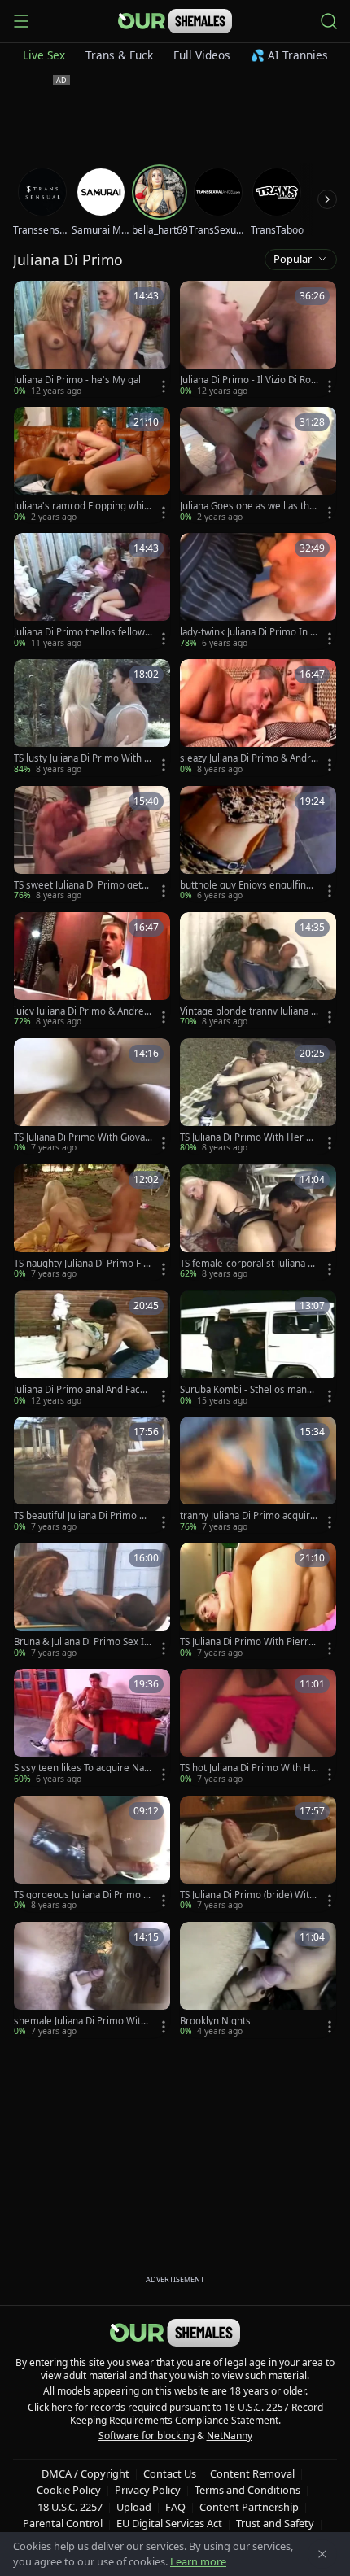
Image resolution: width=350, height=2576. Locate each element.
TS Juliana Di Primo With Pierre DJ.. (247, 1642)
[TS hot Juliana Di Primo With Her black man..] (258, 1727)
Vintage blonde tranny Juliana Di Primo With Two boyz (249, 1011)
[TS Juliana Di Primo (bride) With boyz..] (258, 1854)
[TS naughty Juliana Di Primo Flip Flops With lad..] (92, 1223)
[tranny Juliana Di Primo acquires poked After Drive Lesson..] (258, 1475)
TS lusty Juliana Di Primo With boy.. (82, 758)
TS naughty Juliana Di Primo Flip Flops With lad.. (83, 1264)
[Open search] (329, 21)
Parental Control (63, 2523)
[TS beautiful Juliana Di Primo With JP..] (92, 1475)
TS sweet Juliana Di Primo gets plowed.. (80, 885)
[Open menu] (21, 21)
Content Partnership (249, 2507)
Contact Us (170, 2473)
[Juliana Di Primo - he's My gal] (92, 339)
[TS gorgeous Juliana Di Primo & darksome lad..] (92, 1854)
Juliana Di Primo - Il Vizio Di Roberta (248, 380)
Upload (134, 2507)
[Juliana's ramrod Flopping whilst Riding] (92, 465)
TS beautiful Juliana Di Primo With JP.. (82, 1516)
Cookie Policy (69, 2490)
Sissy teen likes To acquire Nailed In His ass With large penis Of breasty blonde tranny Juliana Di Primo (82, 1768)
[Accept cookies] (322, 2554)
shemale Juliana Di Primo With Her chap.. (80, 2021)
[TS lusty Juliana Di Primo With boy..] (92, 717)
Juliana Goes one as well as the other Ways (247, 506)
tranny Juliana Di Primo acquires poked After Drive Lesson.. (248, 1516)
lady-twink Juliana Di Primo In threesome (247, 632)
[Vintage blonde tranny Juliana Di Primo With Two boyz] (258, 970)
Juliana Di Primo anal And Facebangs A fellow (83, 1390)
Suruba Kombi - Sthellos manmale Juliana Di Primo (248, 1390)
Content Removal (252, 2473)
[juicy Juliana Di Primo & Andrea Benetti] (92, 970)
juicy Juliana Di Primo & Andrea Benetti (81, 1011)
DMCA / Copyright (85, 2473)
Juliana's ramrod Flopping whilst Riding (83, 506)
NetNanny (230, 2436)
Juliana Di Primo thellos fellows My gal (82, 632)
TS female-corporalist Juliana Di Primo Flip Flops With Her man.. (248, 1264)
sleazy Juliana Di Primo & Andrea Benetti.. (248, 758)
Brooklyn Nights (215, 2021)
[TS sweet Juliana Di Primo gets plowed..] (92, 844)
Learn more (198, 2561)
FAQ (175, 2507)
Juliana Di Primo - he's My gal (77, 380)
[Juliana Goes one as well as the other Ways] (258, 465)
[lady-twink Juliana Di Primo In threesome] (258, 591)
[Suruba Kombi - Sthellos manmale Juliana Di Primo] (258, 1349)
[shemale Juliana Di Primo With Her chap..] (92, 1980)
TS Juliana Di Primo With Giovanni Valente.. (82, 1137)
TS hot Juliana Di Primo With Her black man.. (248, 1768)
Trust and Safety (275, 2523)
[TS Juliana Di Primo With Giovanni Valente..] (92, 1096)
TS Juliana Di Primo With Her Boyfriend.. (249, 1137)
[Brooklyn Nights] (258, 1980)
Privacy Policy (148, 2490)
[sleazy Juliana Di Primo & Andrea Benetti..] (258, 717)
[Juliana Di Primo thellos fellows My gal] (92, 591)
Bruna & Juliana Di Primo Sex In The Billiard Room (82, 1642)
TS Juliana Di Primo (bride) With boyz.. (247, 1895)
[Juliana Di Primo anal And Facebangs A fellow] (92, 1349)
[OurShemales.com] (175, 21)
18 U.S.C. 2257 (70, 2507)
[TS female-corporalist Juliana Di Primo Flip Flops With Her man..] (258, 1223)
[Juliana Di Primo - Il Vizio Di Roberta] (258, 339)
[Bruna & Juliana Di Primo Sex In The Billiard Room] (92, 1601)
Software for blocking (147, 2436)
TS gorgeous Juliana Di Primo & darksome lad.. (82, 1895)
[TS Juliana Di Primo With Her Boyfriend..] (258, 1096)
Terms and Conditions (247, 2490)
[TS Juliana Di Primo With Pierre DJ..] (258, 1601)
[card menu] (164, 386)
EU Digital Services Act (169, 2523)
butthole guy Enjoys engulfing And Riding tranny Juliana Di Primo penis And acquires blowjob (247, 885)
